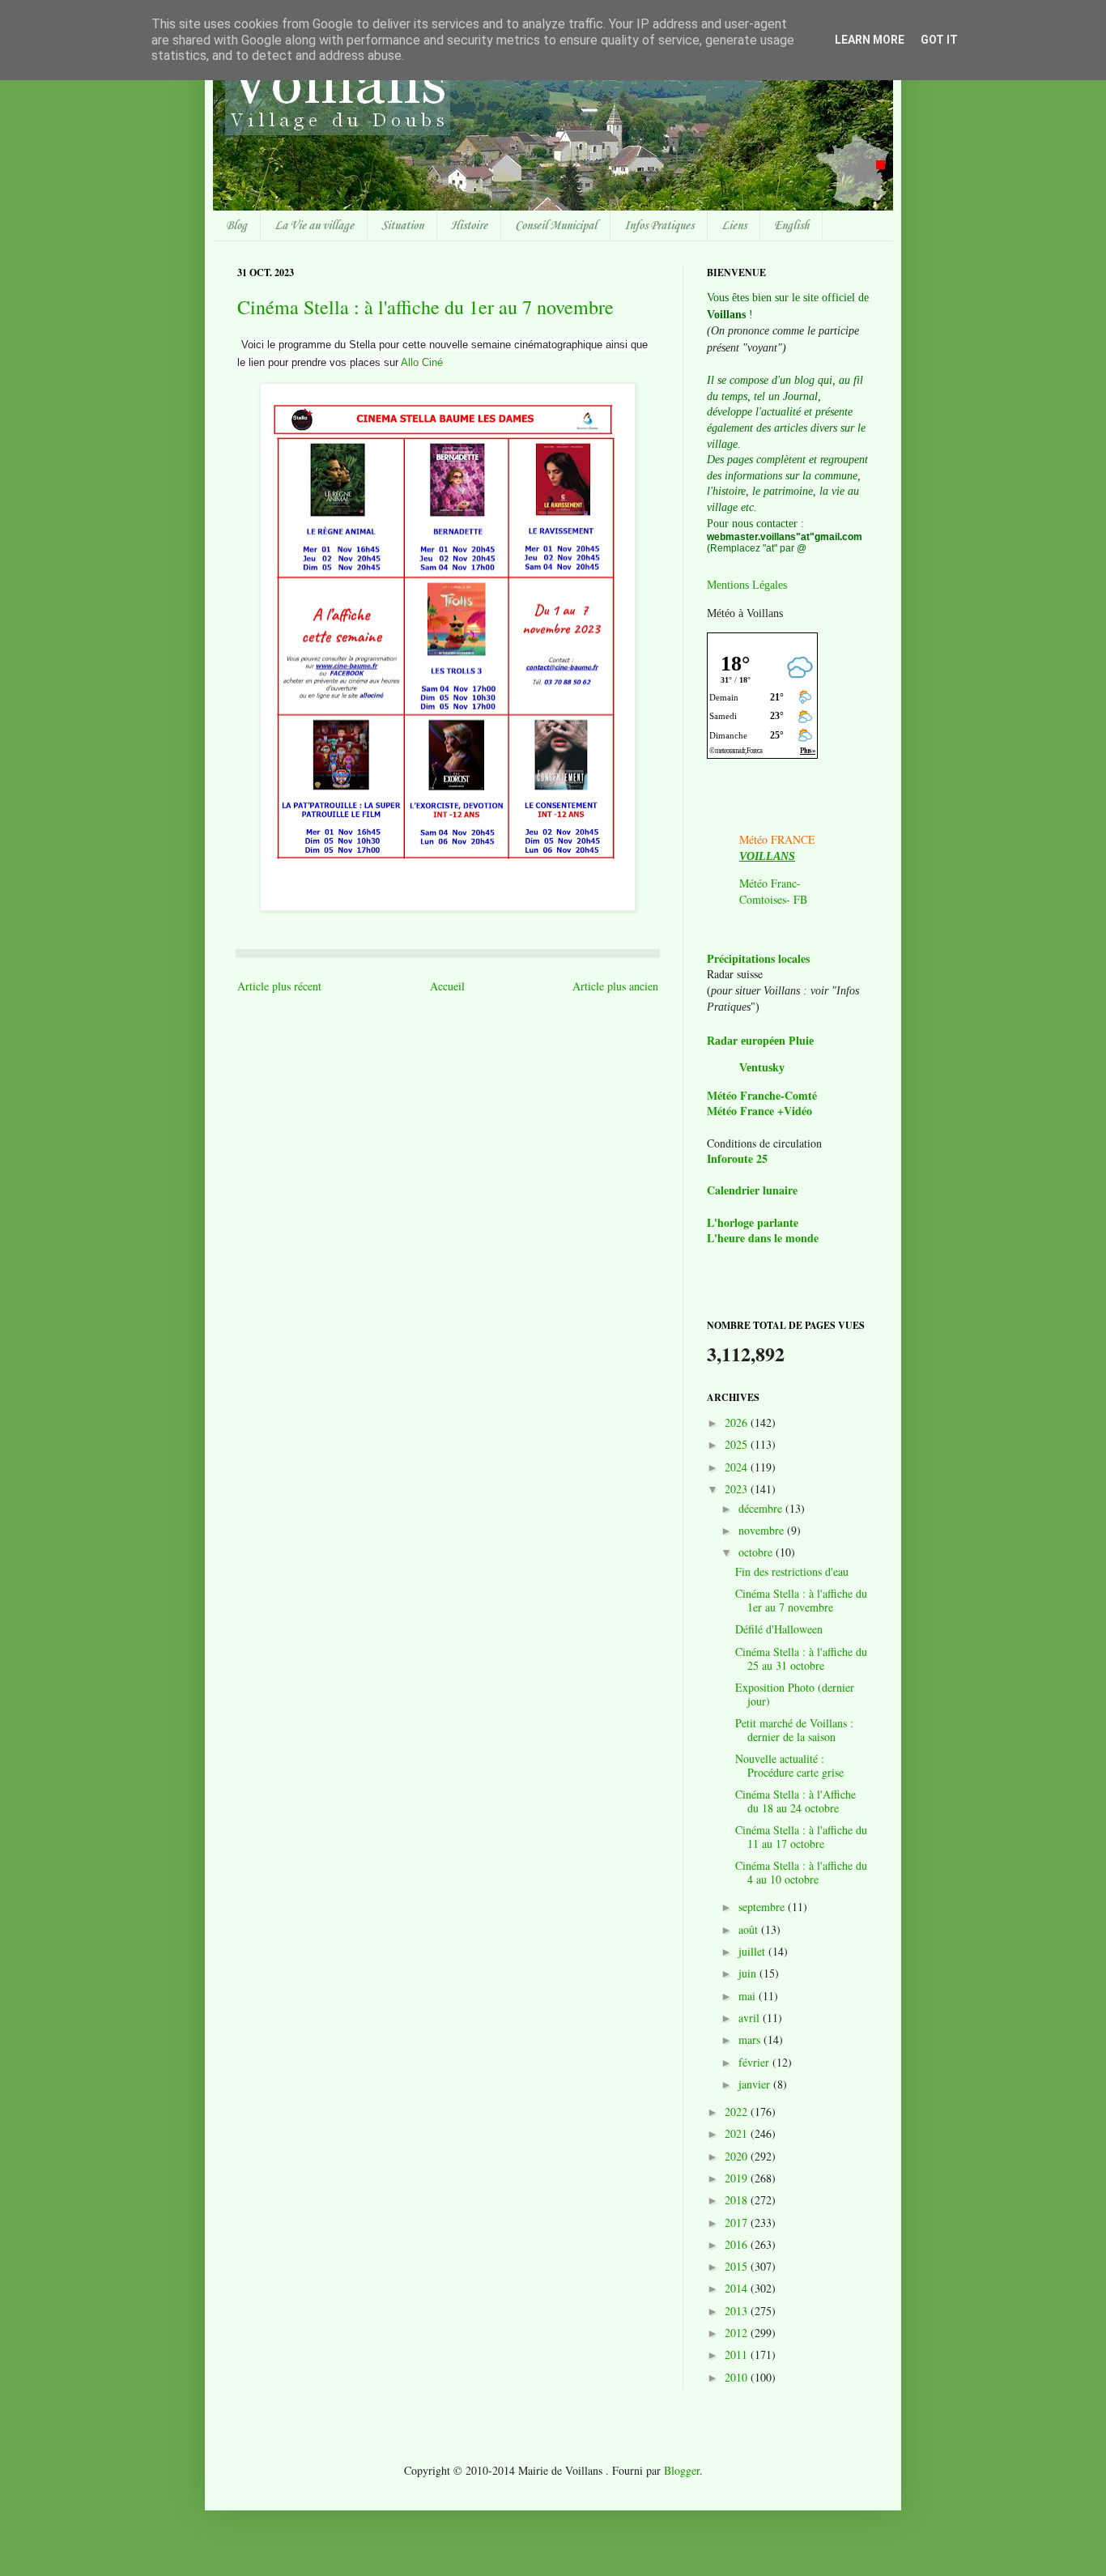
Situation (402, 226)
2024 (738, 1467)
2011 (738, 2355)
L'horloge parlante (753, 1222)
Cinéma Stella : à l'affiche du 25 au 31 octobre (801, 1658)
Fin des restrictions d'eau (792, 1571)
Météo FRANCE (777, 839)
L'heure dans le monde (763, 1238)
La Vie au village (314, 226)
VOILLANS (767, 856)
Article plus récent (279, 986)
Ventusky (762, 1068)
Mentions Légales (747, 585)
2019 (738, 2178)
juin (749, 1973)
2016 (738, 2244)
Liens (734, 226)
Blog (236, 226)
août (750, 1929)
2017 (738, 2223)
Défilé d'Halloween (779, 1629)
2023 (738, 1489)
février (755, 2062)
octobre (757, 1552)
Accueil (447, 986)
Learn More (870, 40)
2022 (738, 2112)
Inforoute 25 (737, 1158)
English (791, 226)
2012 (738, 2333)
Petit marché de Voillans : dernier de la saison (794, 1730)
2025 (738, 1444)
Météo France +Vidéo (759, 1111)
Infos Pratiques (659, 226)
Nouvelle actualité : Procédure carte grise (789, 1765)
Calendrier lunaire (752, 1190)
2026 (738, 1422)
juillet (753, 1951)
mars (751, 2040)
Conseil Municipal (556, 226)
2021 (738, 2133)
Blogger (682, 2470)
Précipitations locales (758, 958)
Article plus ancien (615, 986)
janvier (756, 2084)
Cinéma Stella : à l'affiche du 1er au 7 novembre (425, 307)
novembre (763, 1530)
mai (749, 1996)
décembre (762, 1508)
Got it (939, 40)
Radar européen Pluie (760, 1041)
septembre (763, 1907)
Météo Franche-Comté (762, 1095)
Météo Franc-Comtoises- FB (773, 891)
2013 (738, 2311)
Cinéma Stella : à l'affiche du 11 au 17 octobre (801, 1837)
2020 (738, 2156)
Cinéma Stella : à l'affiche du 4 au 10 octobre (801, 1872)
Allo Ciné (422, 362)
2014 (738, 2288)
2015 (738, 2266)
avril (751, 2018)
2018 (738, 2200)
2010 (738, 2377)
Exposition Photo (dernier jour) (795, 1694)
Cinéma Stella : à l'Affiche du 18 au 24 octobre (795, 1801)
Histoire (469, 226)
